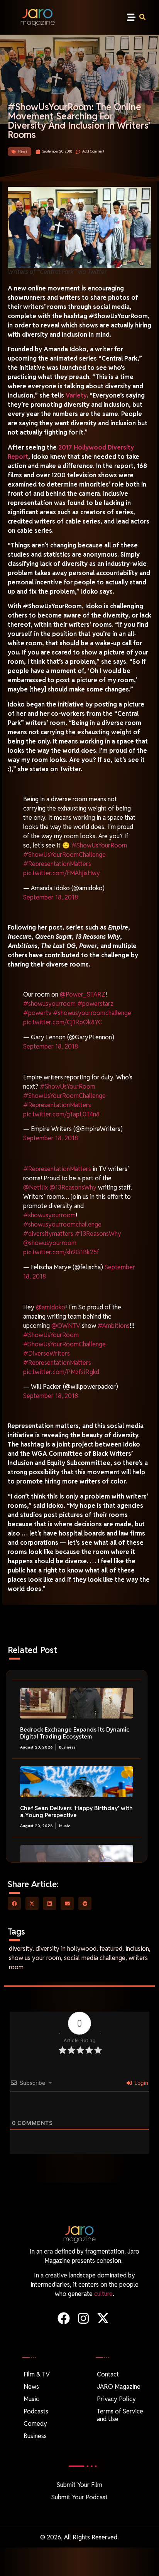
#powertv (37, 1013)
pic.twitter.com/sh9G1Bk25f (61, 1252)
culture (103, 2294)
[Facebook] (63, 2318)
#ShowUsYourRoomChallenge (64, 855)
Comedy (35, 2424)
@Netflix (36, 1187)
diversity (21, 1949)
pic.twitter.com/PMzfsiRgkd (61, 1372)
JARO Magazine (119, 2387)
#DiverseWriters (47, 1353)
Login (140, 2083)
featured (111, 1949)
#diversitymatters (48, 1234)
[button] (131, 18)
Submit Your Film (79, 2485)
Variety (76, 395)
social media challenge (95, 1958)
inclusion (137, 1949)
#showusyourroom (49, 1004)
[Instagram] (83, 2318)
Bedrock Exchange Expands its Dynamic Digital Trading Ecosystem (75, 1733)
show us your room (35, 1958)
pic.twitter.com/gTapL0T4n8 (61, 1114)
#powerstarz (95, 1004)
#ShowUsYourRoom (99, 845)
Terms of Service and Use (120, 2415)
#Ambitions (114, 1326)
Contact (108, 2374)
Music (64, 1826)
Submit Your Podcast (79, 2497)
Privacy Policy (116, 2399)
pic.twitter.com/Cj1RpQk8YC (63, 1022)
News (23, 151)
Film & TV (37, 2374)
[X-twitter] (103, 2318)
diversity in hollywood (66, 1949)
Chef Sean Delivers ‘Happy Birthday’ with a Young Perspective (76, 1812)
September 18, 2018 (51, 897)
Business (67, 1747)
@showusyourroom (50, 1243)
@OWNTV (66, 1326)
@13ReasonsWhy (73, 1187)
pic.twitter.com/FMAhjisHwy (62, 873)
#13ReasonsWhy (98, 1234)
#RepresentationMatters (57, 864)
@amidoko (51, 1307)
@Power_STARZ (83, 994)
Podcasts (36, 2411)
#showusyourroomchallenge (92, 1013)
